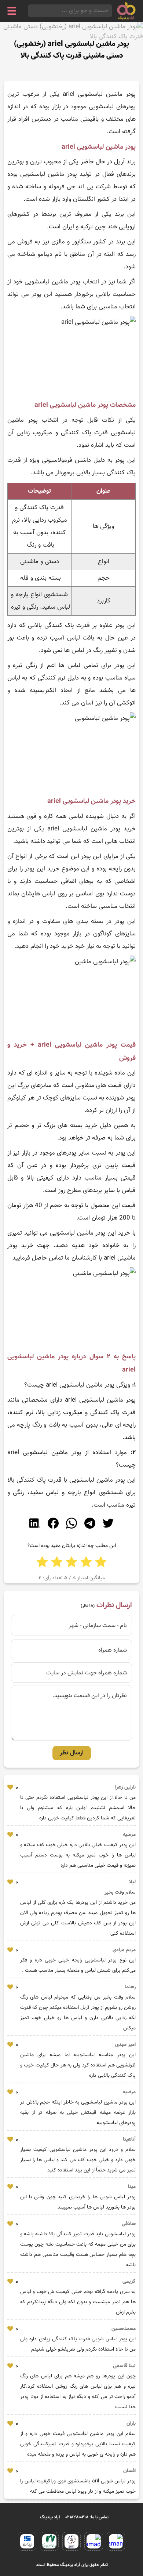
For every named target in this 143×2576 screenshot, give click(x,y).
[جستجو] (30, 11)
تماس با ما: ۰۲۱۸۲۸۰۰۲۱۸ (87, 2517)
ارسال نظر (72, 1753)
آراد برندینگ (50, 2517)
